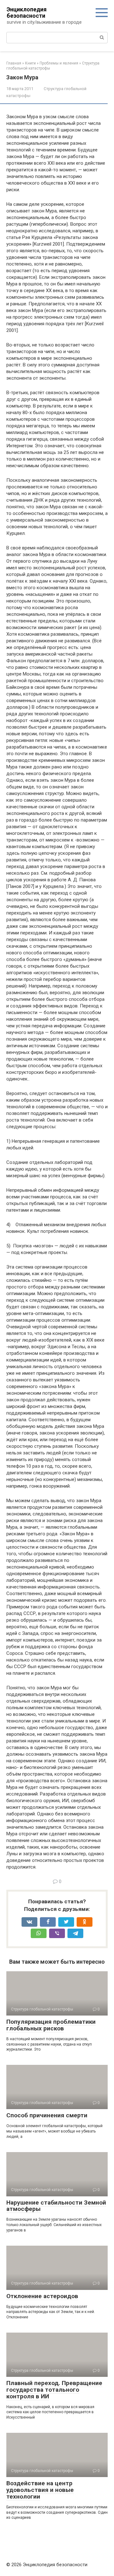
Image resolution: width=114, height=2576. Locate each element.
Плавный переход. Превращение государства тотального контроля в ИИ (54, 2390)
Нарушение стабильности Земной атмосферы (56, 2206)
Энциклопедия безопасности (27, 12)
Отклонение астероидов (42, 2296)
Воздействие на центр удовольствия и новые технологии (40, 2490)
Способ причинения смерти (47, 2115)
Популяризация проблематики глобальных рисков (51, 2025)
